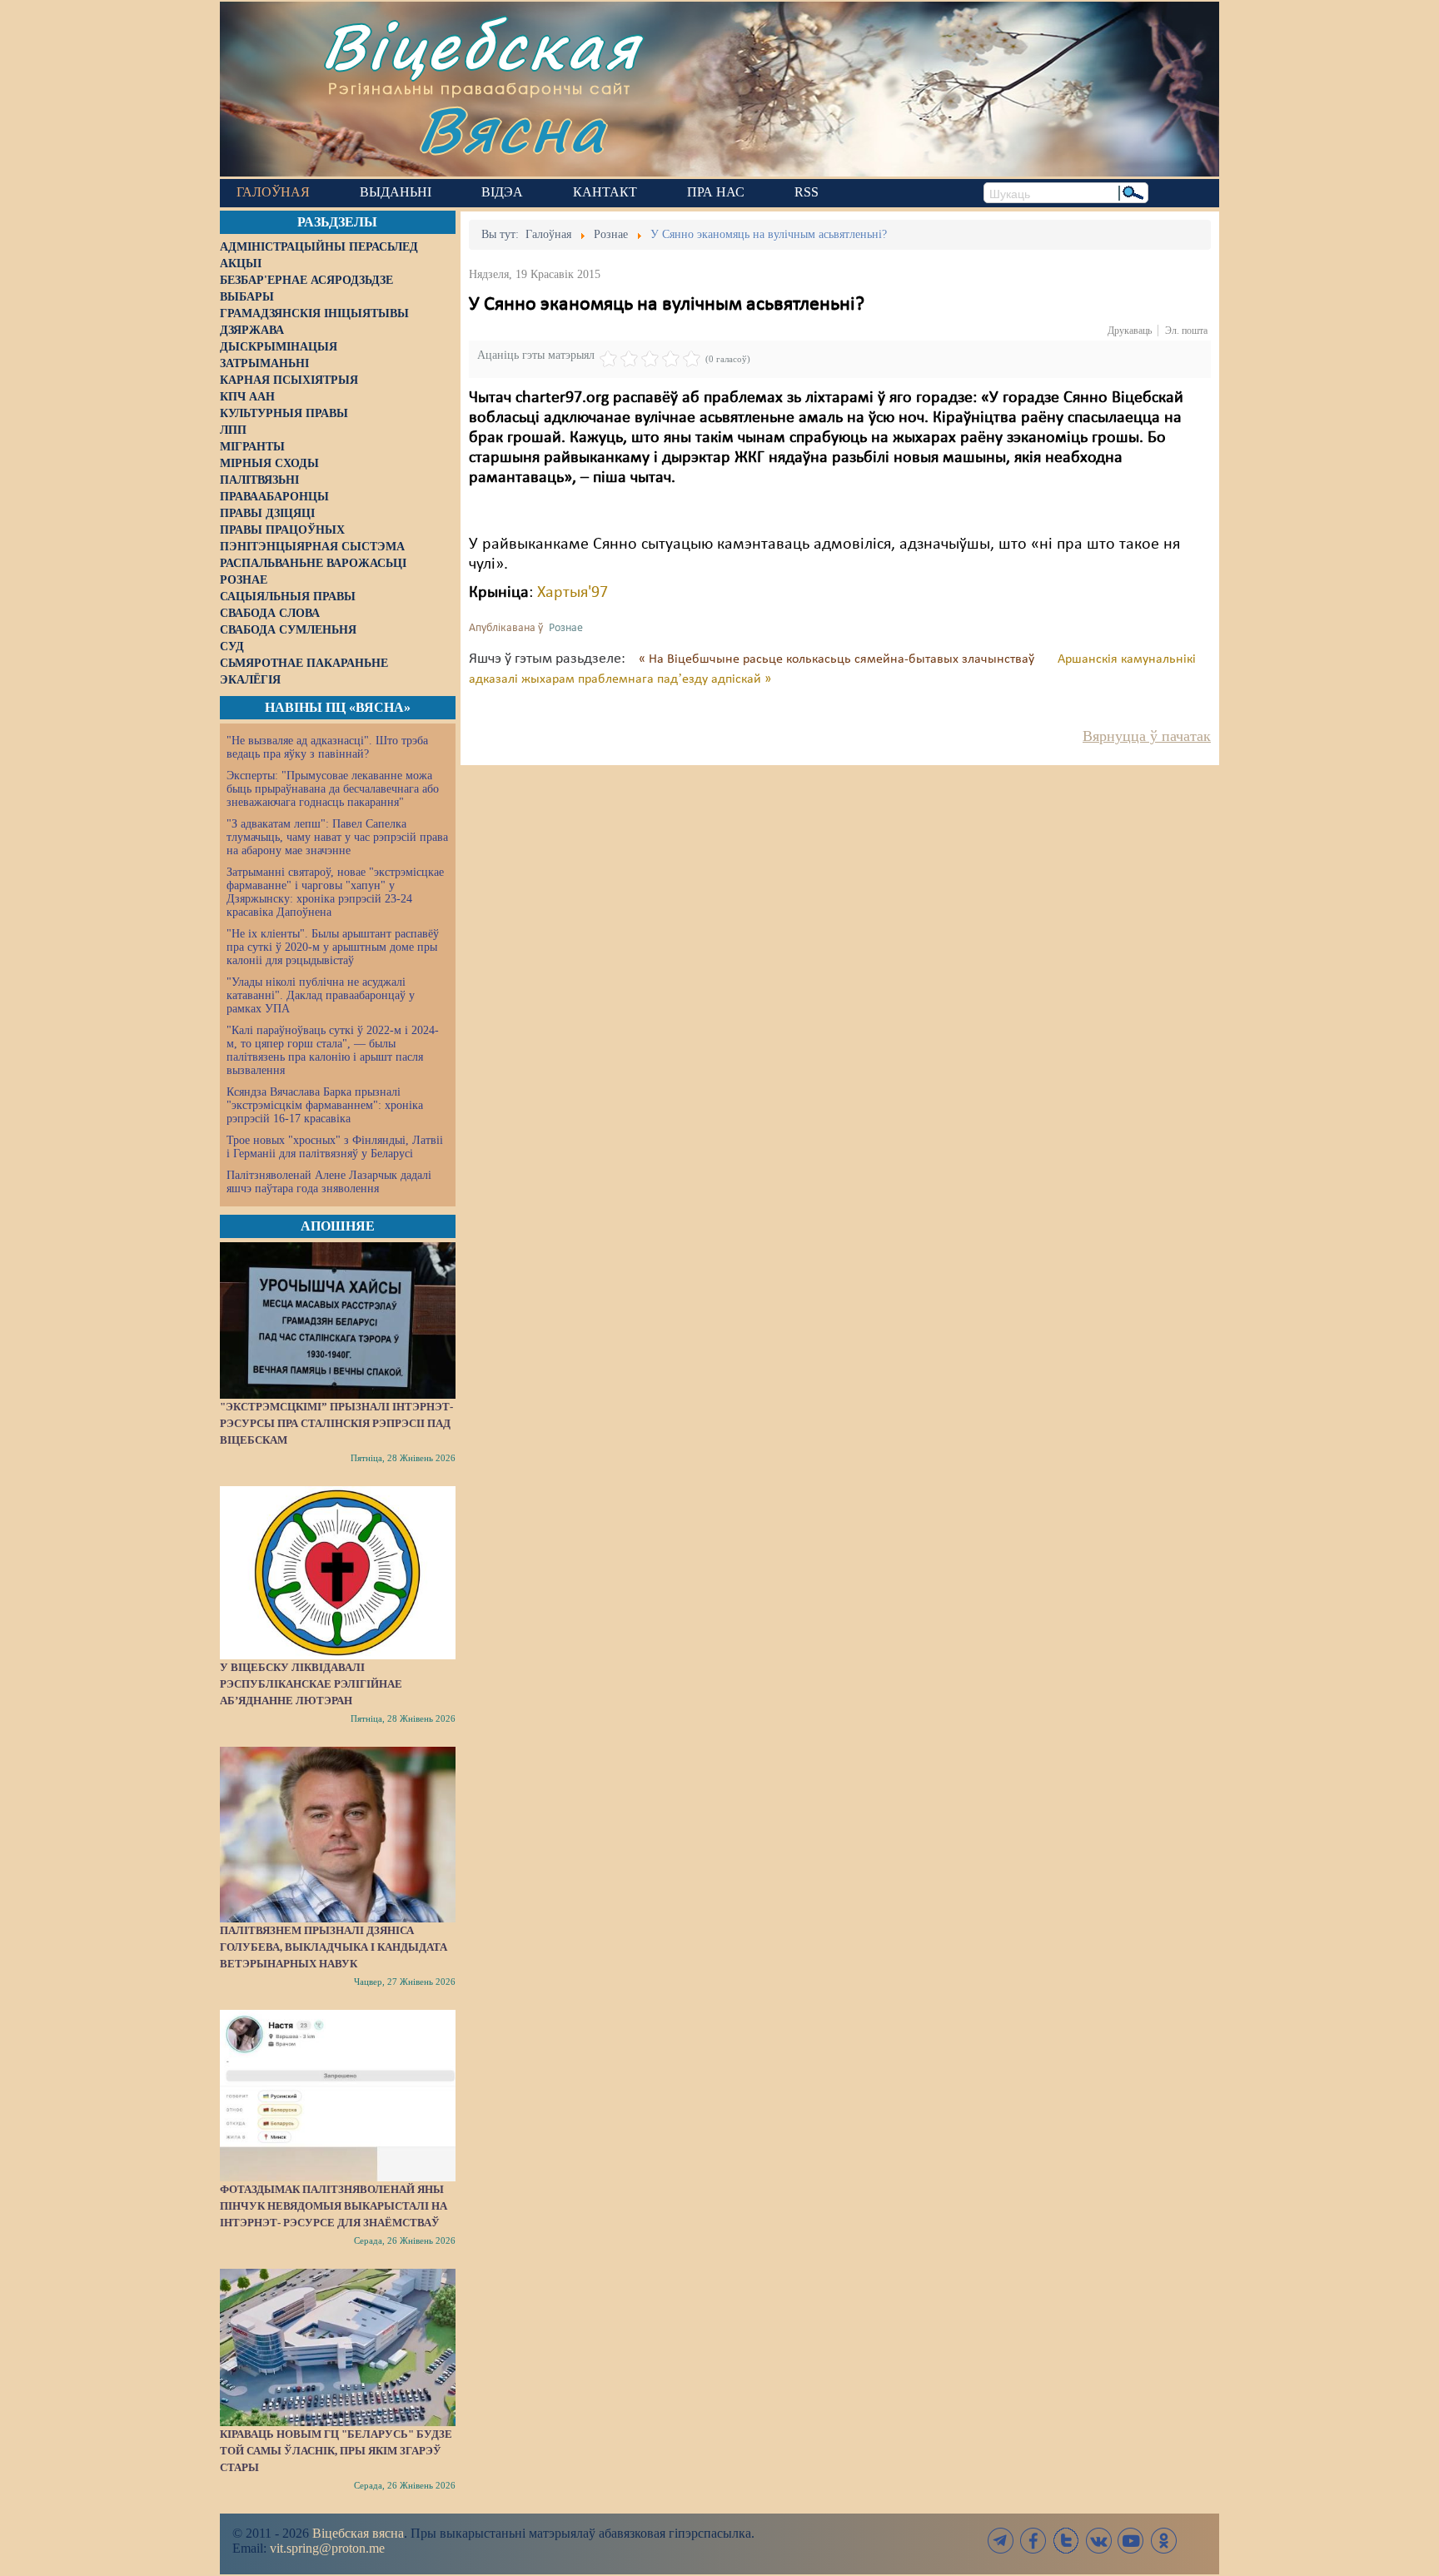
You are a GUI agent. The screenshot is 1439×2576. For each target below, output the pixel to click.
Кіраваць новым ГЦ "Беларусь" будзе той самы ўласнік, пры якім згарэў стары (336, 2451)
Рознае (566, 628)
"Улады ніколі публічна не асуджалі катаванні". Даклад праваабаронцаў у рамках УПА (321, 995)
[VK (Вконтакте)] (1098, 2541)
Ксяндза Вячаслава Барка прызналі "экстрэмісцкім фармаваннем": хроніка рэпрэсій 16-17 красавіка (325, 1105)
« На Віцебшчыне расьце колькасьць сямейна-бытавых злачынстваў (838, 659)
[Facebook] (1033, 2541)
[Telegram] (1001, 2541)
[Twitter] (1066, 2541)
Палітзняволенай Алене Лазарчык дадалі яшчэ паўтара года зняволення (329, 1182)
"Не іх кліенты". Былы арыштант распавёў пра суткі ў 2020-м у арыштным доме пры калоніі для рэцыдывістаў (333, 947)
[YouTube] (1131, 2541)
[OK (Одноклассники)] (1163, 2541)
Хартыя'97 (573, 593)
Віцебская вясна (358, 2533)
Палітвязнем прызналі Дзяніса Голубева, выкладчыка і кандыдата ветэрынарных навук (334, 1947)
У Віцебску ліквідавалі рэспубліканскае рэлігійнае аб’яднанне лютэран (311, 1684)
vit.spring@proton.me (327, 2548)
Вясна (512, 129)
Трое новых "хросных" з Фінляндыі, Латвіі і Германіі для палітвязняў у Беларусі (335, 1147)
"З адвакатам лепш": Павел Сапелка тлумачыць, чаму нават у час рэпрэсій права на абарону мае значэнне (337, 837)
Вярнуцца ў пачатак (1147, 736)
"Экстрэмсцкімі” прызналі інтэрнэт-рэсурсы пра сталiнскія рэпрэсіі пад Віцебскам (336, 1423)
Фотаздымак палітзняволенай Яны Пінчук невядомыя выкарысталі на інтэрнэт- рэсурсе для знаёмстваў (334, 2206)
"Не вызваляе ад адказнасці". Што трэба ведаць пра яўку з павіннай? (327, 747)
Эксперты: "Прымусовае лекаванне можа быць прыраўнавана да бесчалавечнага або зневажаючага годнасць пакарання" (333, 789)
